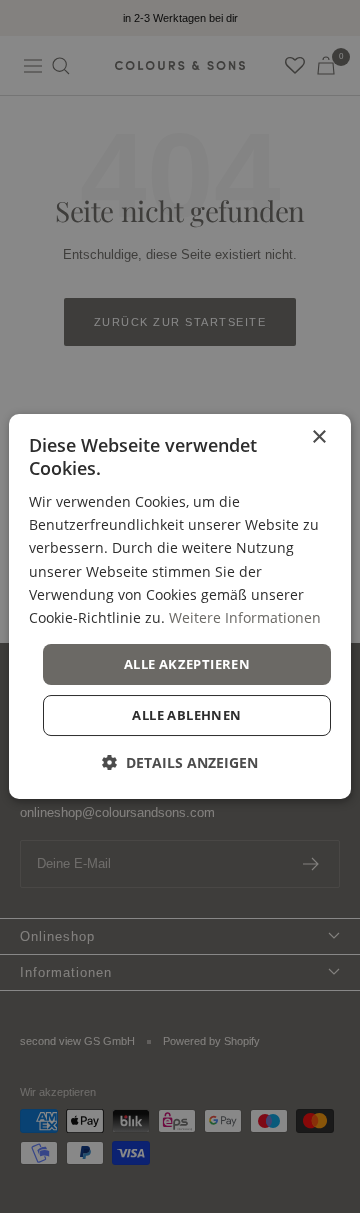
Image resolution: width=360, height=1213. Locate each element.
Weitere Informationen (245, 617)
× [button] (318, 437)
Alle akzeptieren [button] (187, 664)
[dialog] (180, 607)
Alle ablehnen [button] (186, 715)
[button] (180, 762)
